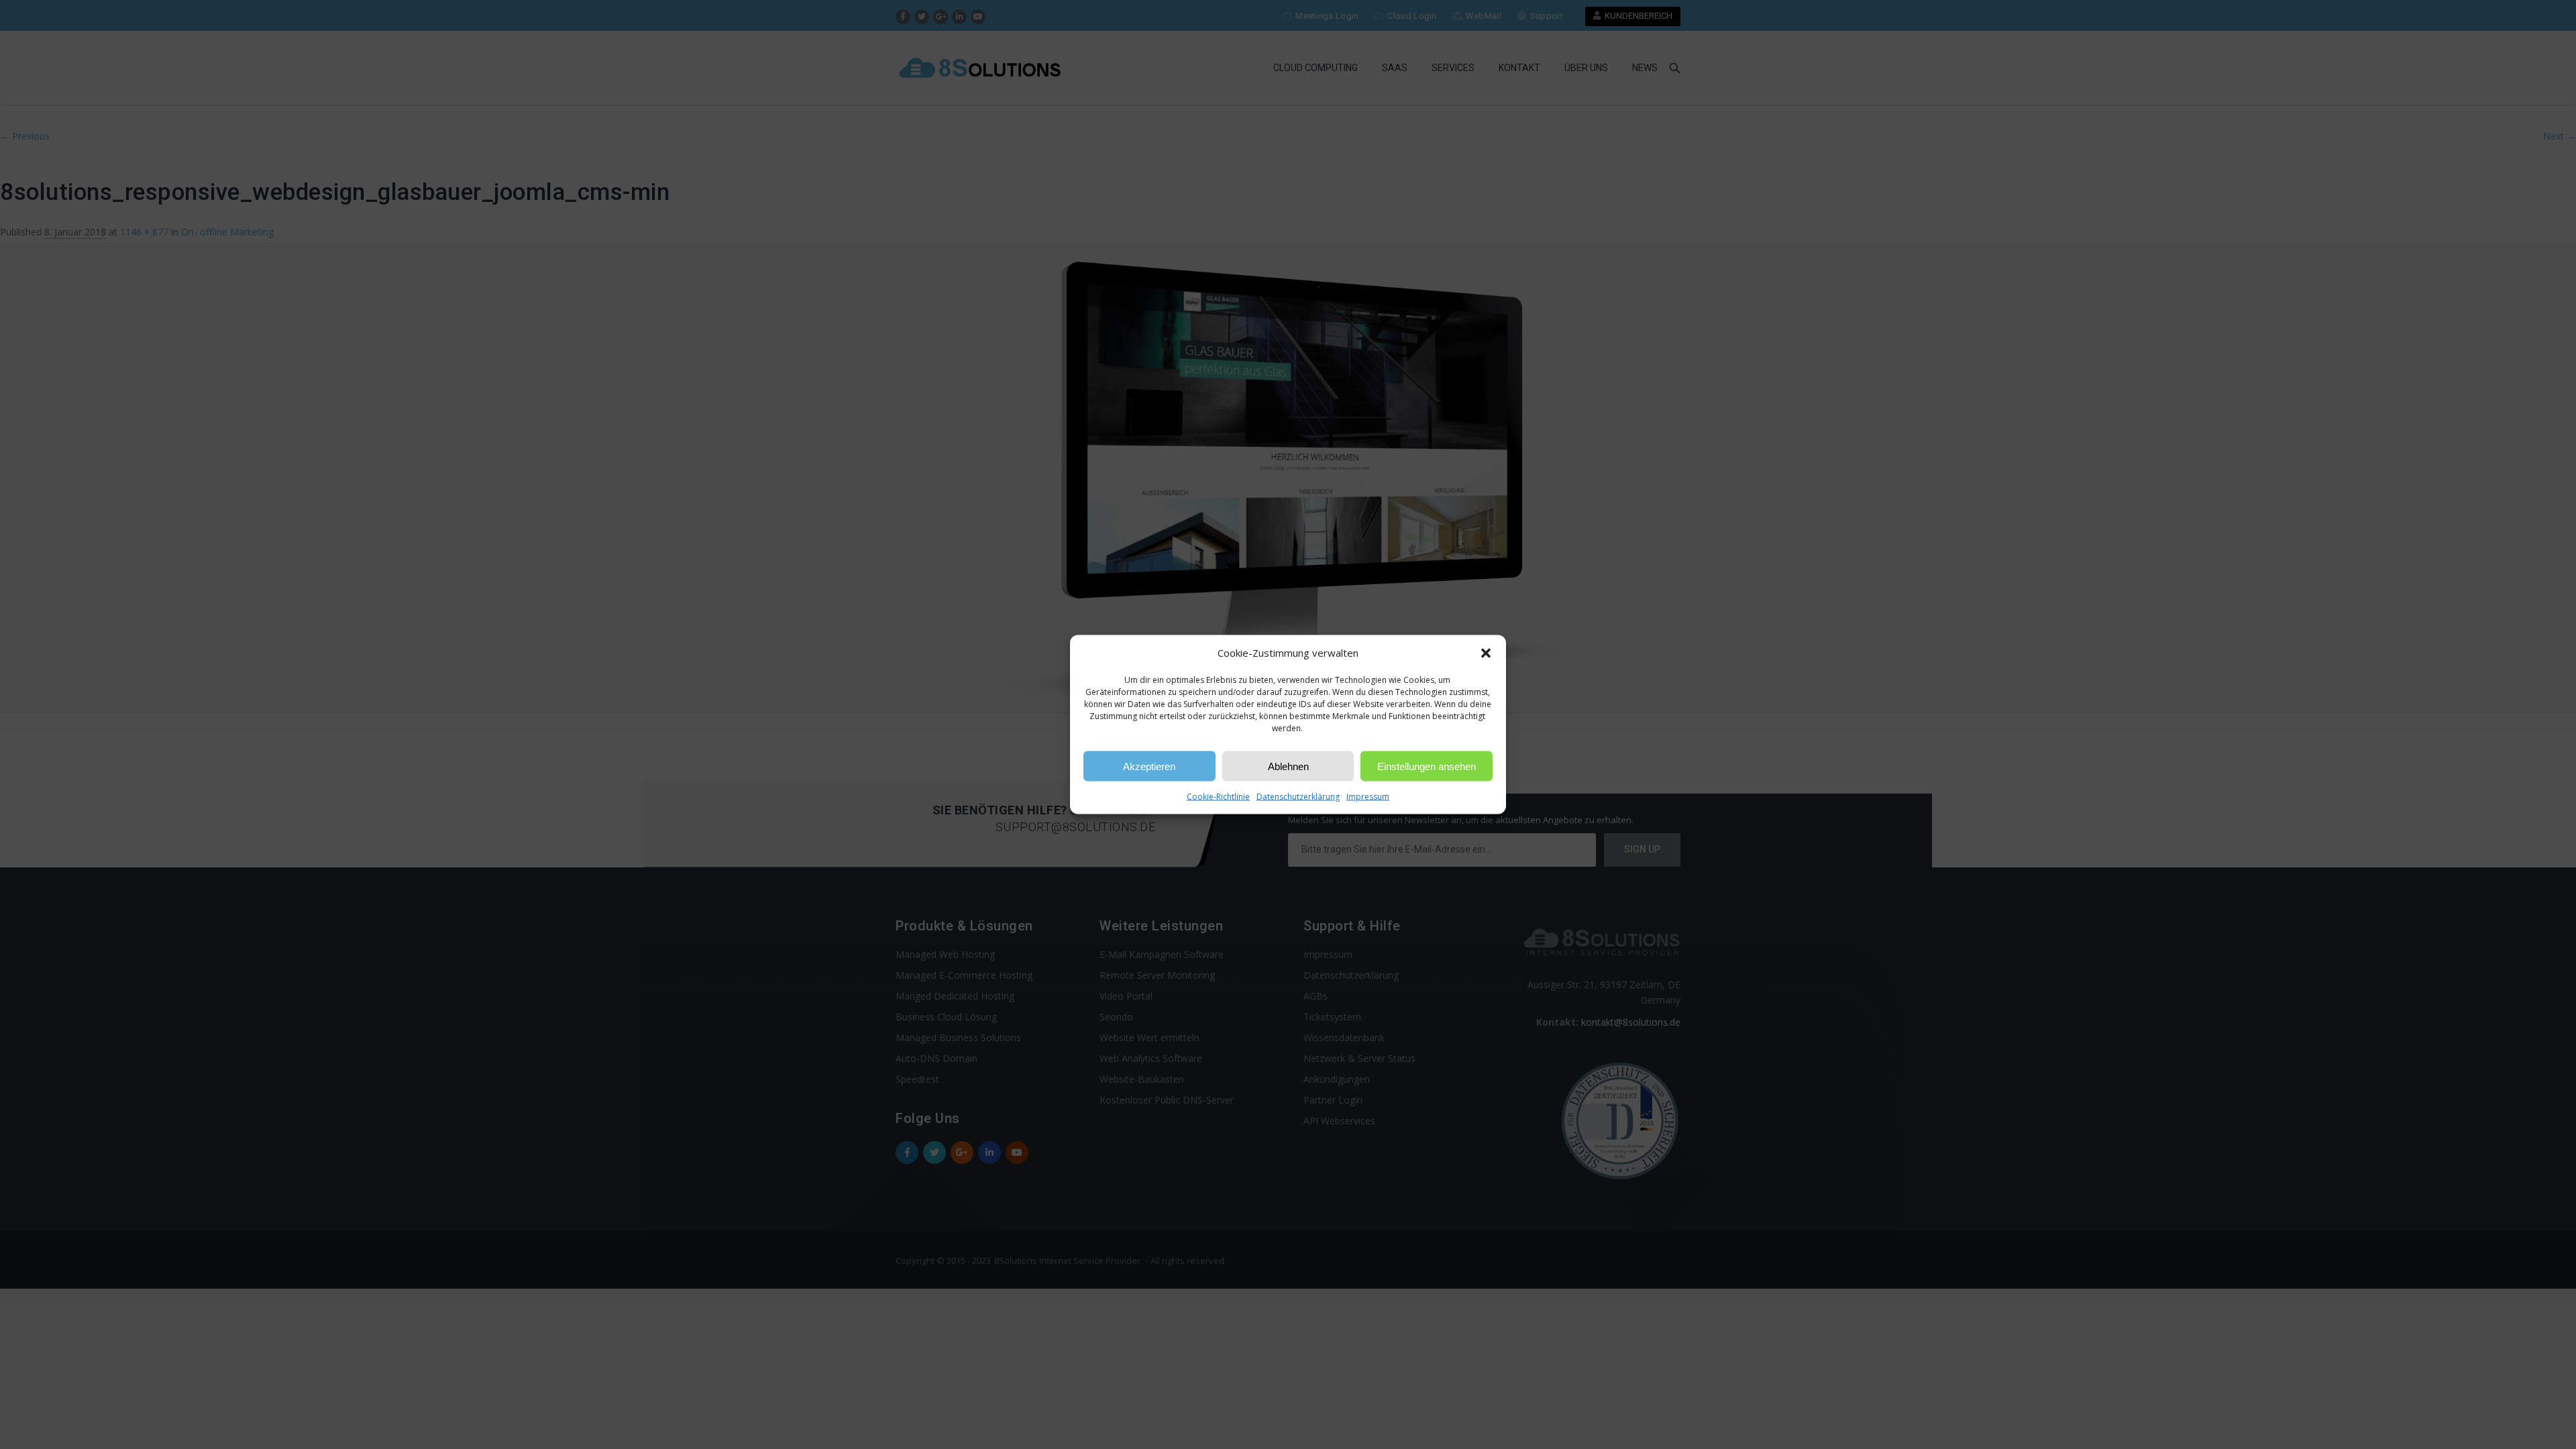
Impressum (1368, 797)
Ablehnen (1288, 766)
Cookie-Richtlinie (1218, 797)
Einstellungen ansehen (1427, 766)
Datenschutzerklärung (1298, 797)
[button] (1486, 653)
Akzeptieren (1149, 766)
